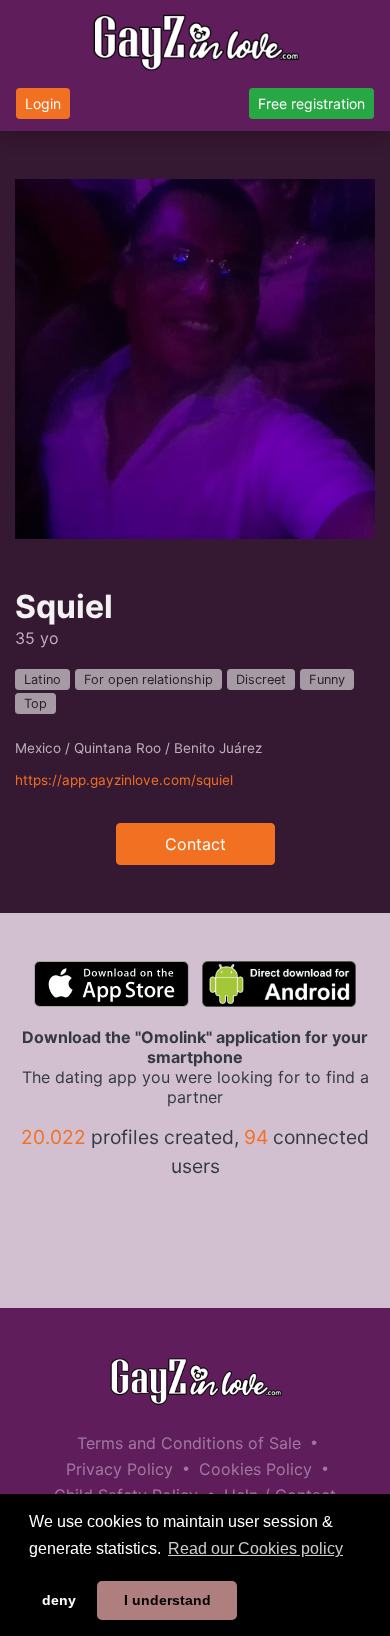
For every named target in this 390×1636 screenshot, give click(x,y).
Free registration (311, 103)
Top (35, 703)
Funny (327, 679)
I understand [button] (167, 1600)
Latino (42, 679)
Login (43, 103)
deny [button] (59, 1600)
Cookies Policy (255, 1469)
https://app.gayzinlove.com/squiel (124, 780)
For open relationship (148, 679)
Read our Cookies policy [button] (255, 1548)
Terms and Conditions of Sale (189, 1443)
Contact (195, 844)
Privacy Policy (119, 1469)
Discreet (261, 679)
